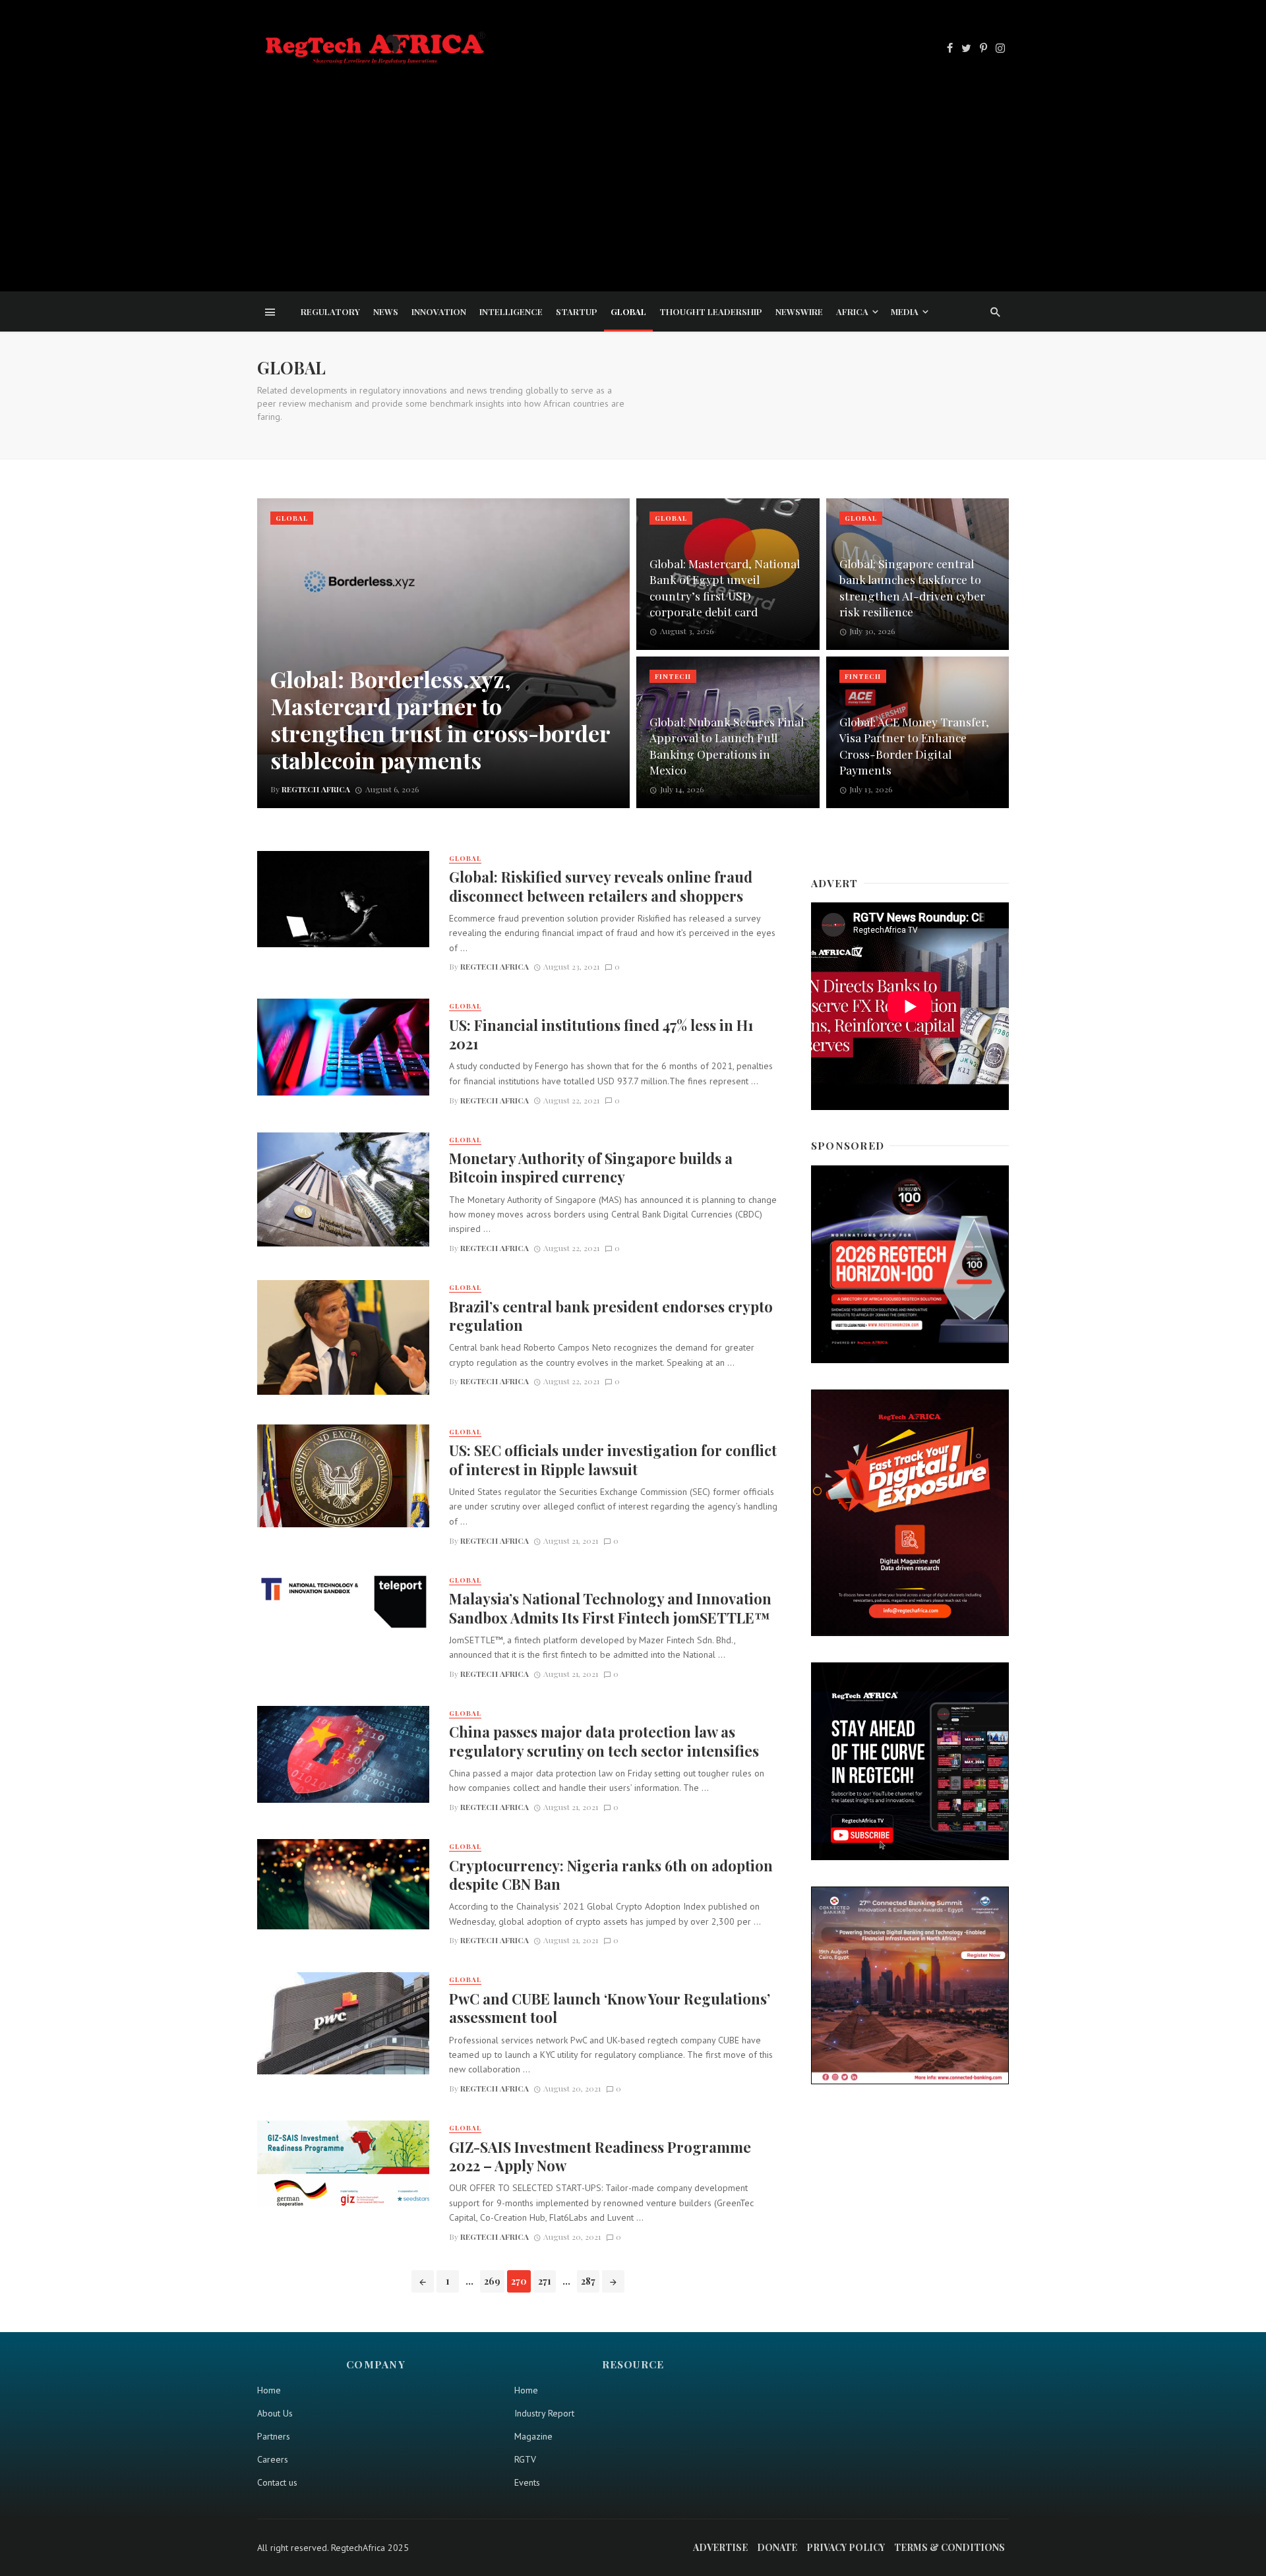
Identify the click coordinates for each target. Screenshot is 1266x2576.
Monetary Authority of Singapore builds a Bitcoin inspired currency (591, 1167)
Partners (274, 2436)
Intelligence (511, 311)
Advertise (720, 2547)
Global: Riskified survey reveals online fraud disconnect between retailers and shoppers (601, 886)
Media (905, 311)
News (386, 311)
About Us (275, 2413)
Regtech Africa (495, 966)
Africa (852, 311)
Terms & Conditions (950, 2547)
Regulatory (330, 311)
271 (545, 2281)
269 (492, 2281)
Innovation (439, 311)
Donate (777, 2547)
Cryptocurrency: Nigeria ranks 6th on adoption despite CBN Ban (611, 1875)
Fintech (673, 676)
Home (269, 2390)
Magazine (533, 2436)
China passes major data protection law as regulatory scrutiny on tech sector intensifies (604, 1741)
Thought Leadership (711, 311)
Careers (273, 2459)
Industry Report (544, 2413)
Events (527, 2482)
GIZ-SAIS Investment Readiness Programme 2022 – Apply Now (600, 2156)
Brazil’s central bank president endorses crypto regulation (611, 1316)
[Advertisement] (633, 167)
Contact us (277, 2482)
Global (628, 311)
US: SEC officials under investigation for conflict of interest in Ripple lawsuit (613, 1459)
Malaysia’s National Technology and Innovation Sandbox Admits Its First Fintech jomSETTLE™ (610, 1608)
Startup (577, 311)
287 (588, 2281)
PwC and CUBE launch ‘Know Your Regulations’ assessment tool (610, 2008)
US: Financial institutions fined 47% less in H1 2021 (601, 1034)
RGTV (525, 2459)
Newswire (799, 311)
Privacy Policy (846, 2547)
